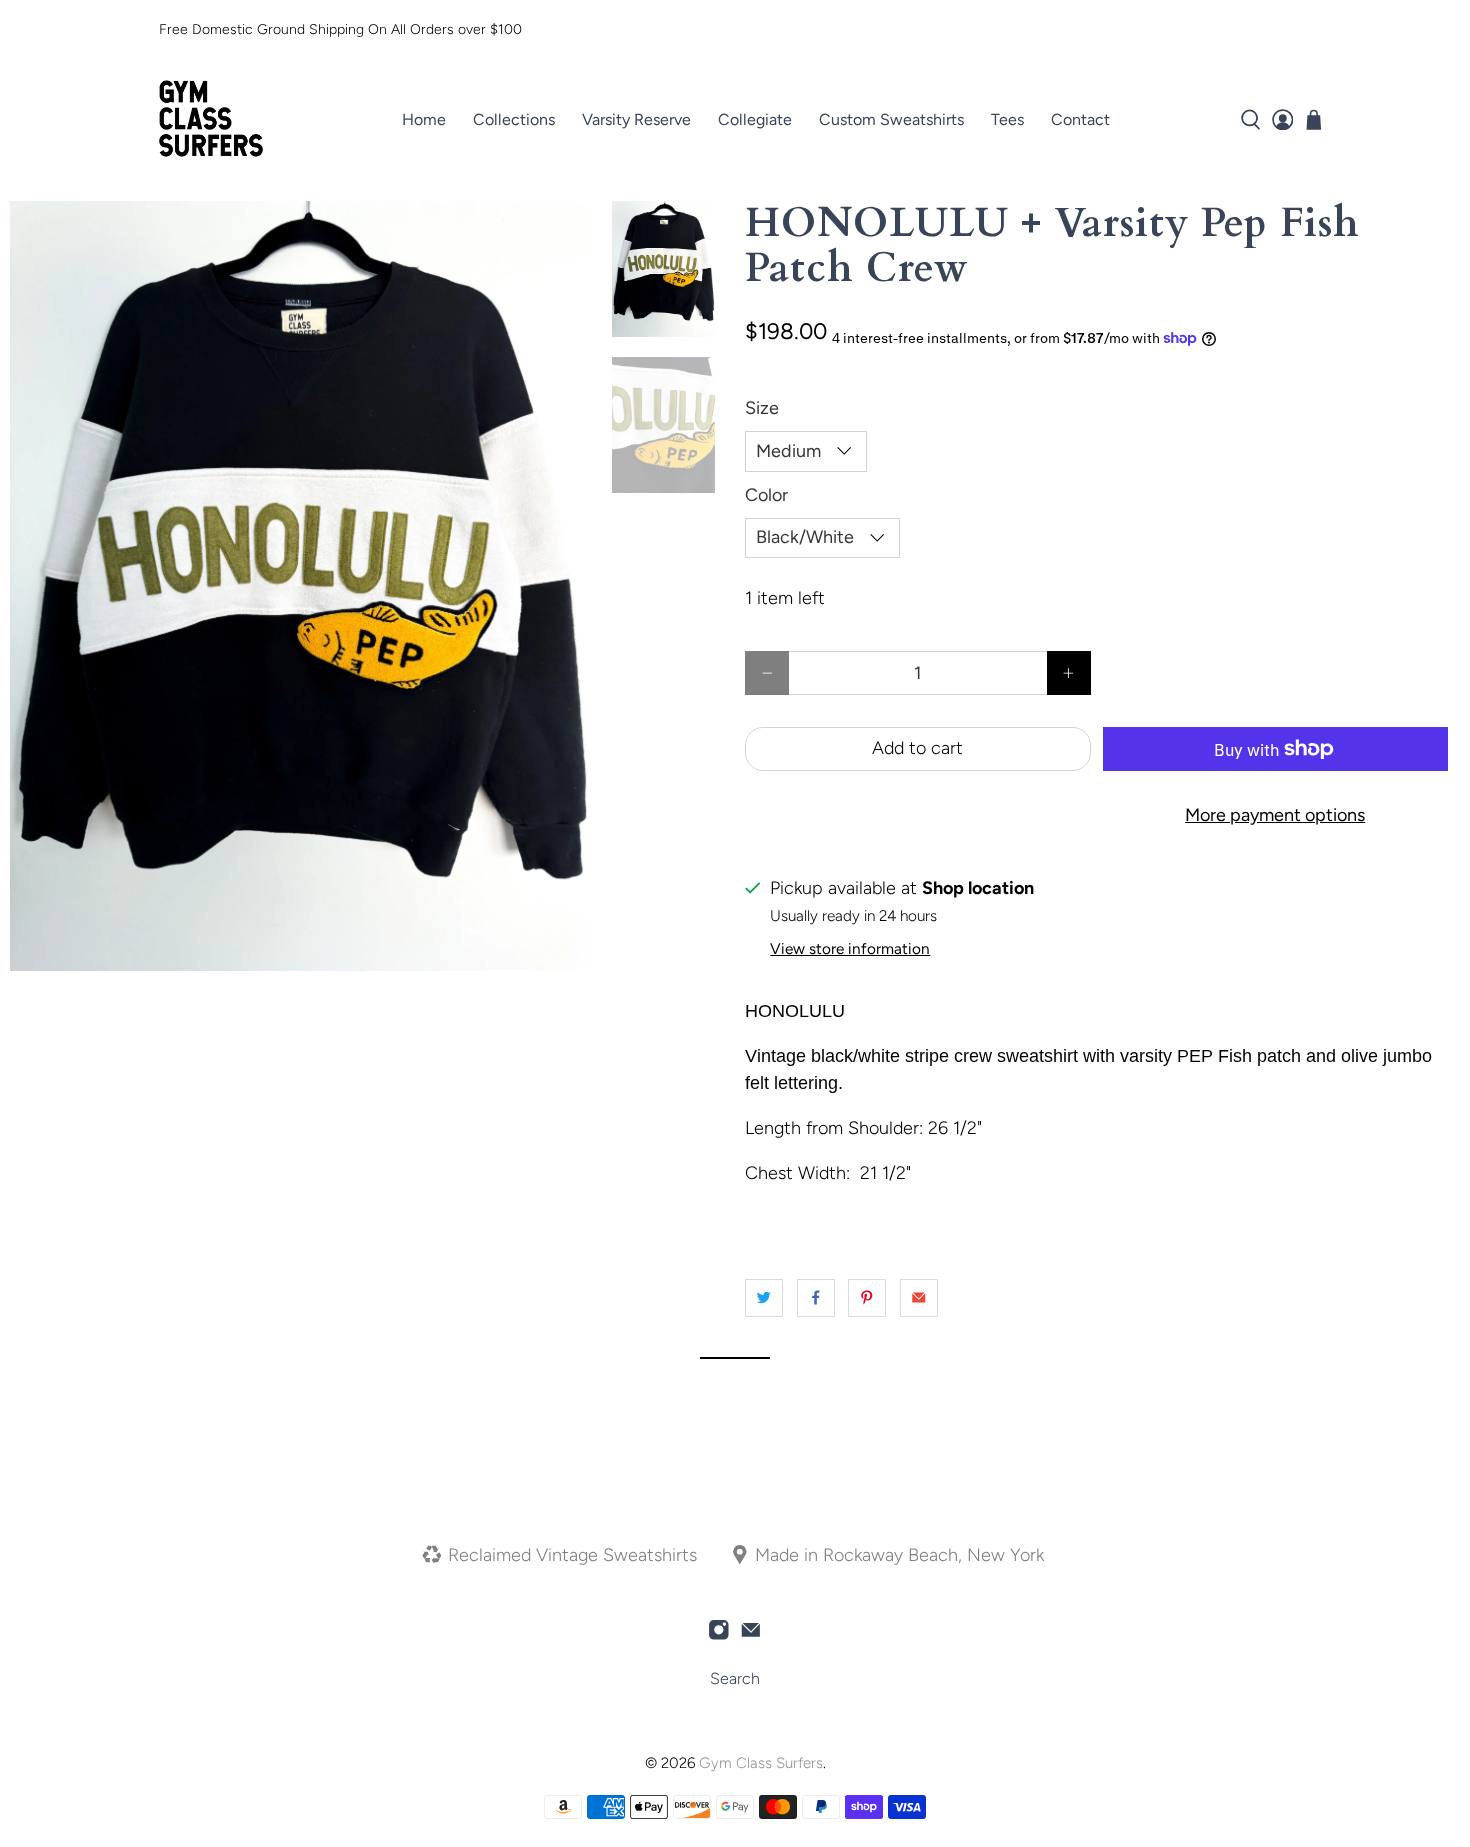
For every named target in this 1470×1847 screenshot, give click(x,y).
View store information (850, 948)
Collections (514, 119)
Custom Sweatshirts (891, 119)
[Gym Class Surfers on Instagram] (719, 1634)
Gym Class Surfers (761, 1763)
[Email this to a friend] (919, 1298)
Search (735, 1678)
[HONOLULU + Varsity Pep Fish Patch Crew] (301, 586)
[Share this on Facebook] (816, 1298)
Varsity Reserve (636, 119)
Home (424, 119)
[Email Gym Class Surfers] (751, 1634)
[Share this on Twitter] (764, 1298)
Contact (1080, 119)
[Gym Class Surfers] (211, 120)
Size (762, 408)
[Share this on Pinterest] (867, 1298)
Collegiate (755, 119)
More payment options (1275, 815)
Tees (1007, 119)
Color (766, 495)
